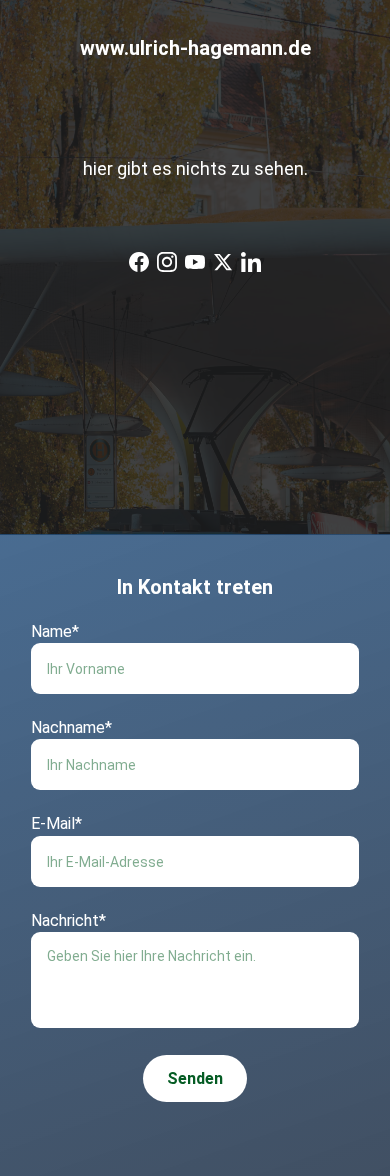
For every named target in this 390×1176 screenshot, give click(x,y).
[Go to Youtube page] (195, 262)
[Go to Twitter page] (223, 262)
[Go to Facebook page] (139, 262)
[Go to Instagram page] (167, 262)
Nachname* (71, 727)
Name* (55, 631)
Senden (195, 1078)
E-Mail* (56, 823)
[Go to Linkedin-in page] (251, 262)
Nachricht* (68, 920)
